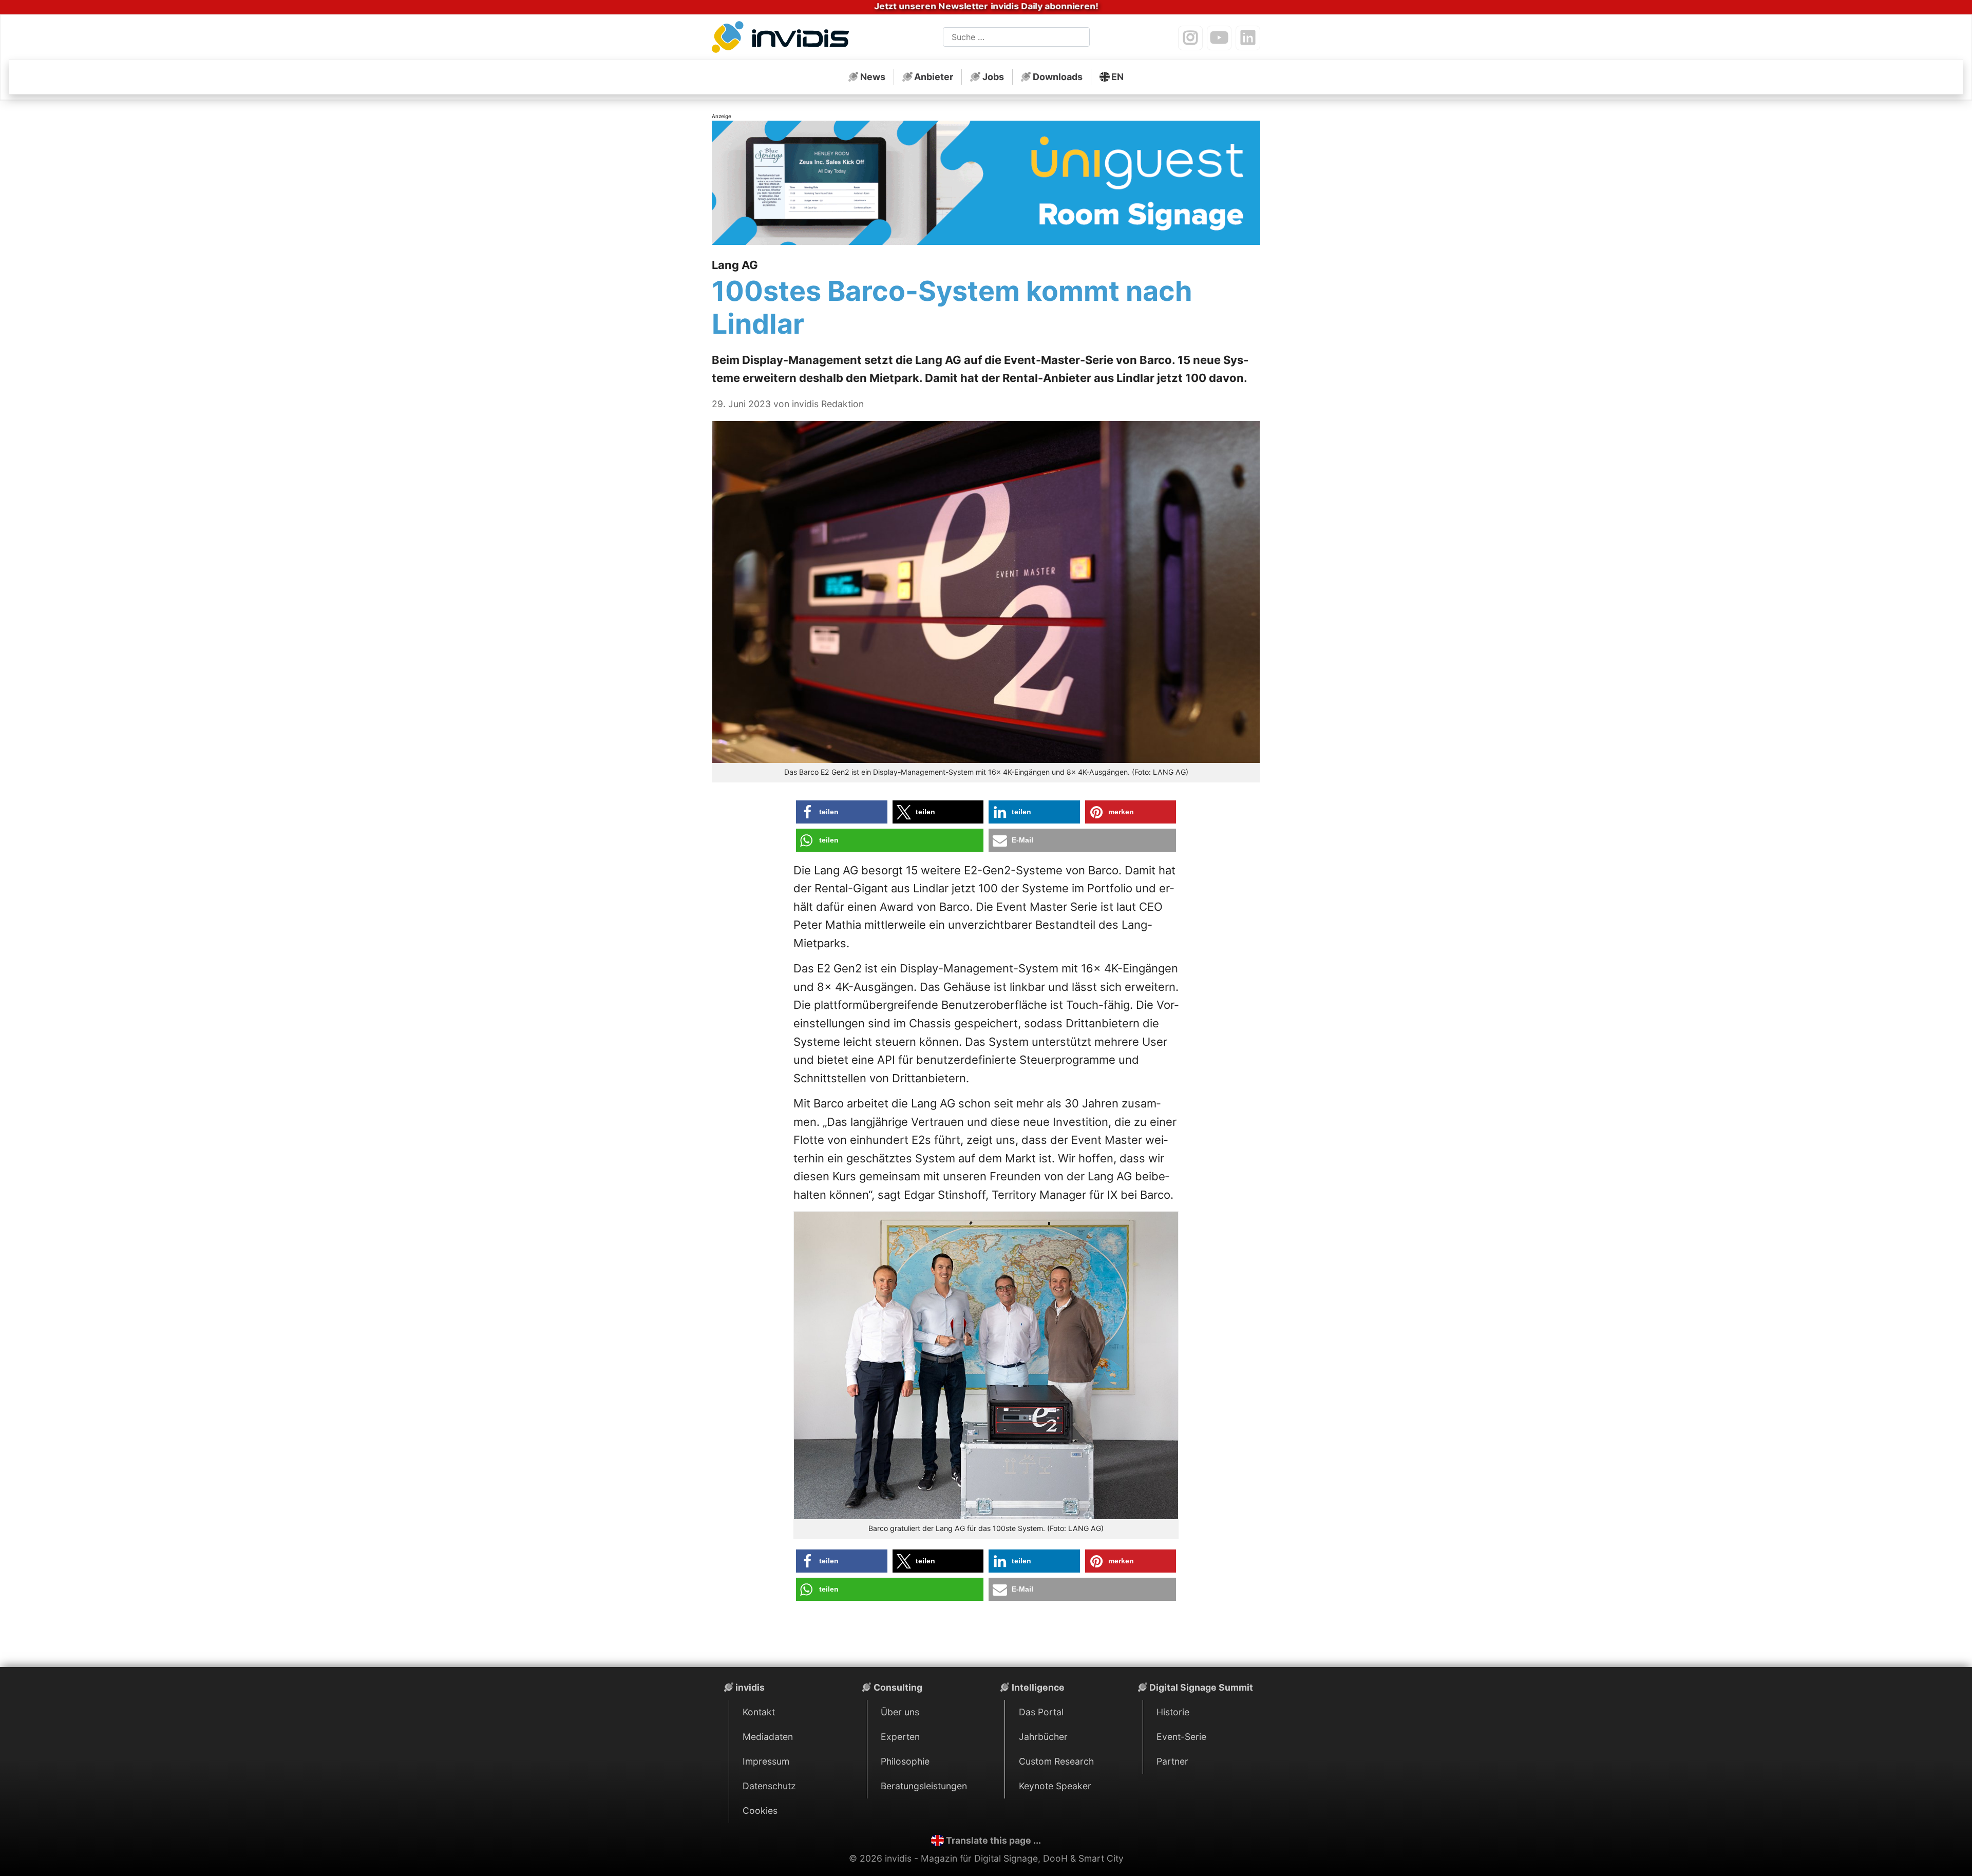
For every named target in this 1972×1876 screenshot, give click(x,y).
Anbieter (934, 77)
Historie (1173, 1712)
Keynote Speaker (1055, 1786)
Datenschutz (769, 1786)
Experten (900, 1737)
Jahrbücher (1043, 1737)
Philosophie (905, 1761)
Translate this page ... (993, 1840)
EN (1117, 77)
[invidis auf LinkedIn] (1248, 38)
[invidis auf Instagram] (1190, 38)
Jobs (993, 77)
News (873, 77)
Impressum (766, 1761)
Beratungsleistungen (924, 1786)
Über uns (900, 1712)
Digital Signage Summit (1201, 1687)
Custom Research (1056, 1761)
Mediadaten (768, 1737)
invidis (750, 1687)
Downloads (1058, 77)
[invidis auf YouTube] (1219, 38)
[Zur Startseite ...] (783, 39)
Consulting (898, 1687)
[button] (842, 812)
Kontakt (759, 1712)
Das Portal (1041, 1712)
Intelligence (1038, 1687)
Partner (1172, 1761)
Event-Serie (1181, 1737)
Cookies (760, 1811)
